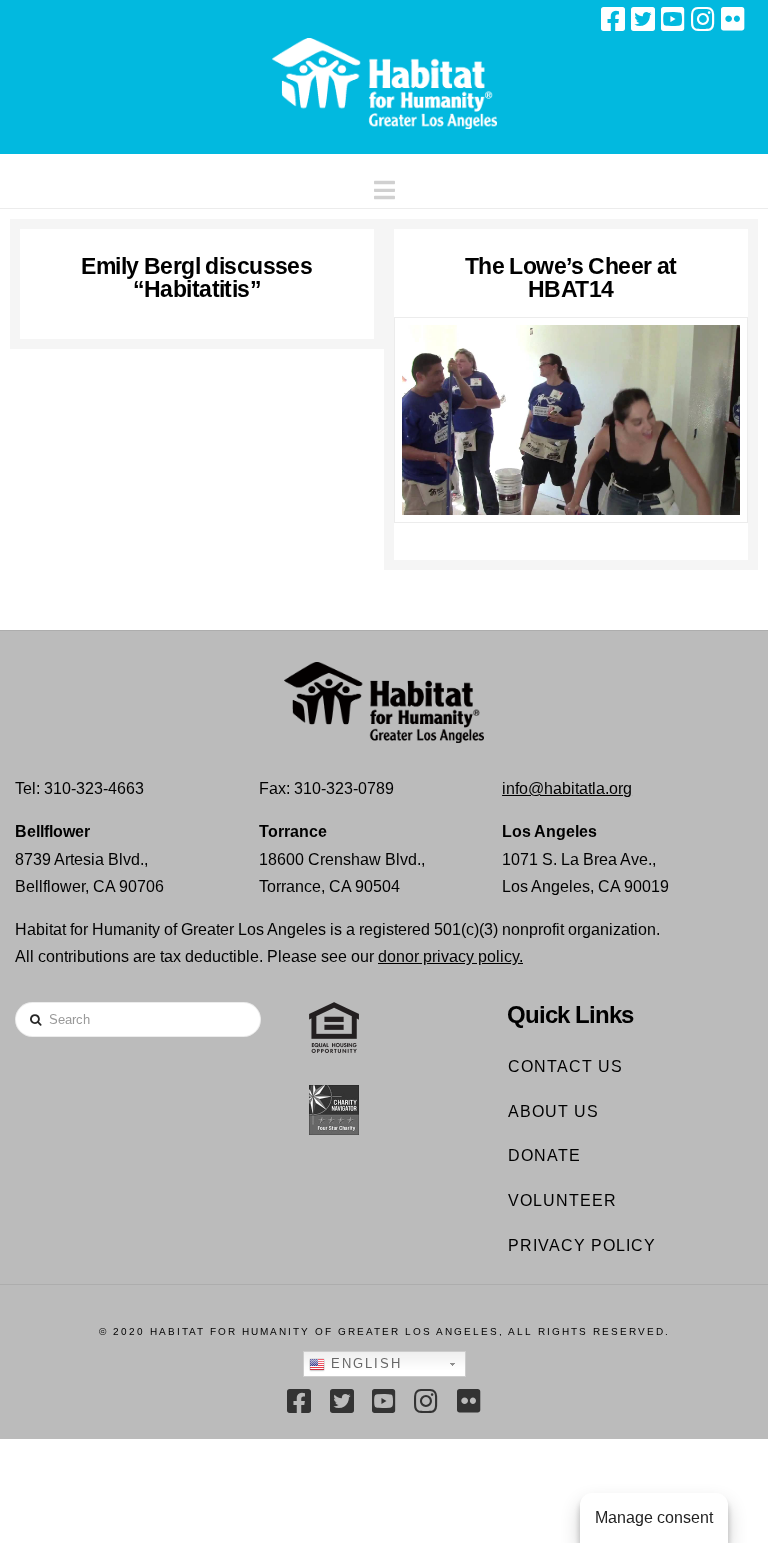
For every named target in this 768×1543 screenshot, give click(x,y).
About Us (553, 1111)
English (363, 1363)
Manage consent (654, 1517)
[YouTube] (673, 19)
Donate (544, 1155)
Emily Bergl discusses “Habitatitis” (196, 277)
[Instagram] (703, 19)
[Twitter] (643, 19)
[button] (384, 185)
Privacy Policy (582, 1245)
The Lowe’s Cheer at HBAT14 (571, 277)
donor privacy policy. (450, 956)
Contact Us (565, 1066)
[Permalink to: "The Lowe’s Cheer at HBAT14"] (571, 420)
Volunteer (562, 1200)
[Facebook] (613, 19)
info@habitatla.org (567, 788)
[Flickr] (733, 19)
